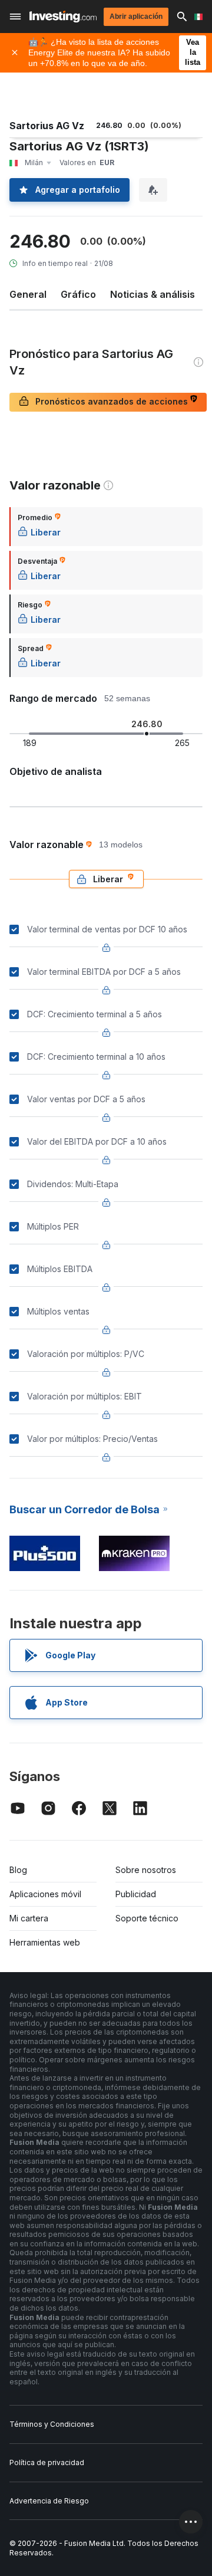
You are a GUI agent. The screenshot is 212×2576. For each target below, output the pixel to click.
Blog (18, 1870)
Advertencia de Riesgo (49, 2501)
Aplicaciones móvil (45, 1894)
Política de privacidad (47, 2462)
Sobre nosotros (146, 1870)
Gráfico (78, 294)
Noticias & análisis (153, 294)
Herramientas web (45, 1942)
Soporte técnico (147, 1918)
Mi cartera (29, 1918)
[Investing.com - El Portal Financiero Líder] (63, 17)
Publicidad (136, 1894)
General (28, 294)
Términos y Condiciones (52, 2424)
